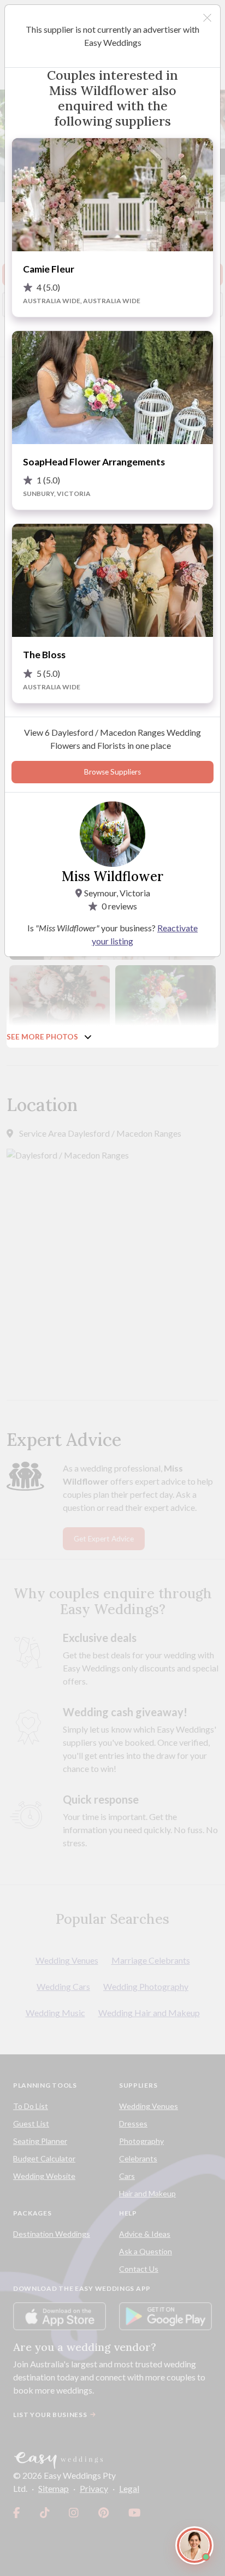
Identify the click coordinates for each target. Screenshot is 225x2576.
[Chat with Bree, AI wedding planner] (194, 2545)
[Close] (207, 18)
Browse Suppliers (112, 772)
